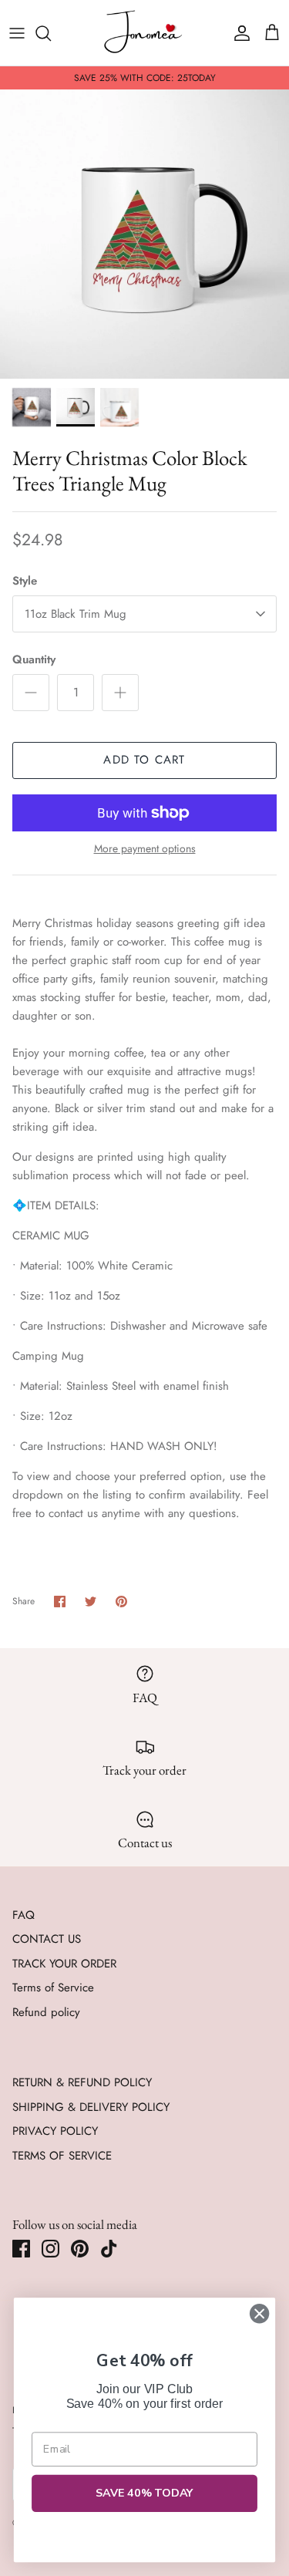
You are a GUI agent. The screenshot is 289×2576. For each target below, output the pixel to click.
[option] (144, 234)
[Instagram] (50, 2249)
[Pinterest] (80, 2249)
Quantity (34, 660)
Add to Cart (144, 760)
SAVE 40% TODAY (145, 2493)
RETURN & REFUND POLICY (82, 2082)
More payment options (145, 849)
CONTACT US (47, 1939)
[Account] (238, 33)
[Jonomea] (145, 33)
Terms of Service (53, 1988)
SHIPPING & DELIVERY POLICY (91, 2107)
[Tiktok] (109, 2249)
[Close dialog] (259, 2313)
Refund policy (46, 2012)
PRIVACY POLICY (55, 2131)
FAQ (24, 1915)
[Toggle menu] (17, 33)
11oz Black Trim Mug (76, 614)
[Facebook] (21, 2249)
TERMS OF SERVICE (62, 2156)
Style (25, 581)
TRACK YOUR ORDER (64, 1964)
